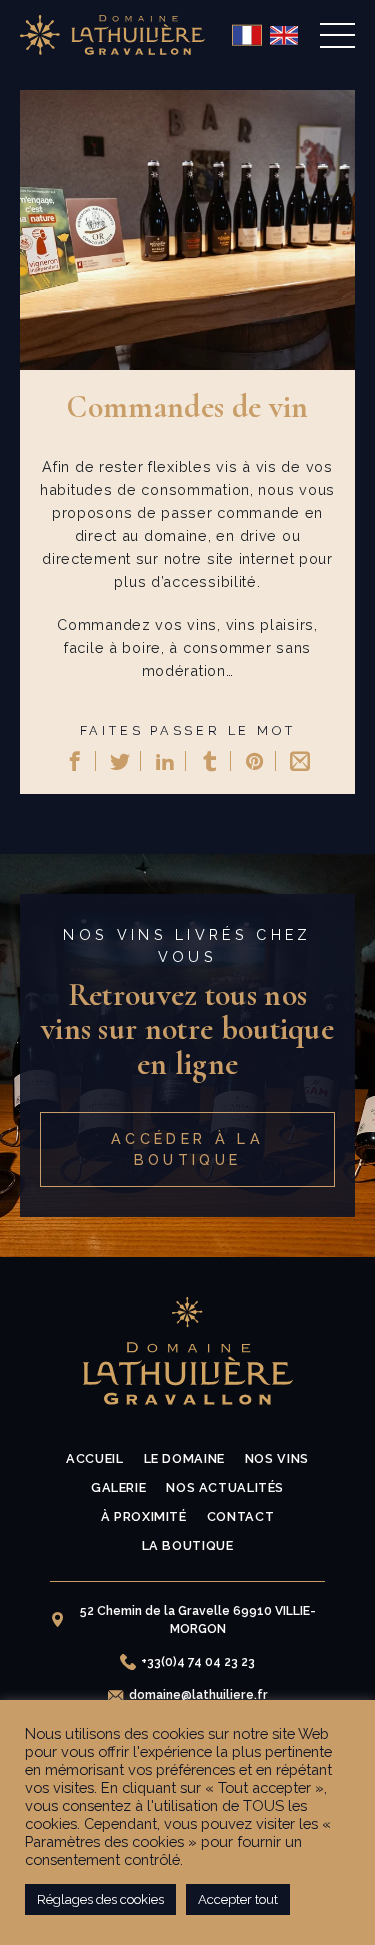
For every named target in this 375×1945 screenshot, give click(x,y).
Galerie (118, 1487)
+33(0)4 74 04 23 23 (198, 1662)
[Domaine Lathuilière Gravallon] (112, 35)
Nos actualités (225, 1487)
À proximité (144, 1516)
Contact (240, 1516)
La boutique (188, 1545)
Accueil (94, 1458)
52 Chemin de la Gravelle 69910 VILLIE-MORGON (198, 1620)
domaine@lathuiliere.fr (198, 1695)
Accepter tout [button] (238, 1899)
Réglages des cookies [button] (100, 1899)
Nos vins (277, 1458)
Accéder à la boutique (187, 1149)
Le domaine (184, 1458)
